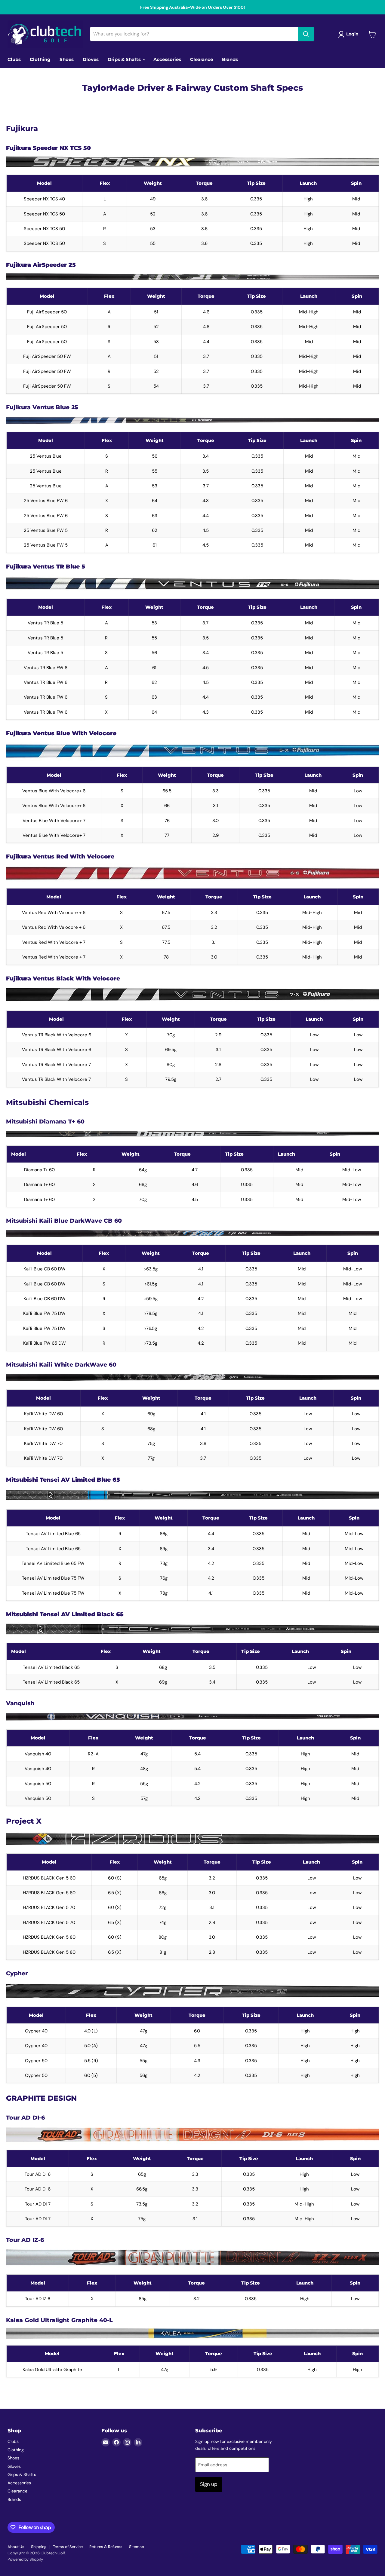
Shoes (67, 59)
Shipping (39, 2547)
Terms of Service (68, 2547)
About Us (16, 2547)
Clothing (40, 59)
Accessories (167, 59)
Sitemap (137, 2547)
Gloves (91, 59)
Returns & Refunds (106, 2547)
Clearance (202, 59)
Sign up (209, 2484)
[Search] (306, 34)
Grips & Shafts (125, 59)
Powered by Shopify (25, 2559)
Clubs (14, 59)
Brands (230, 59)
